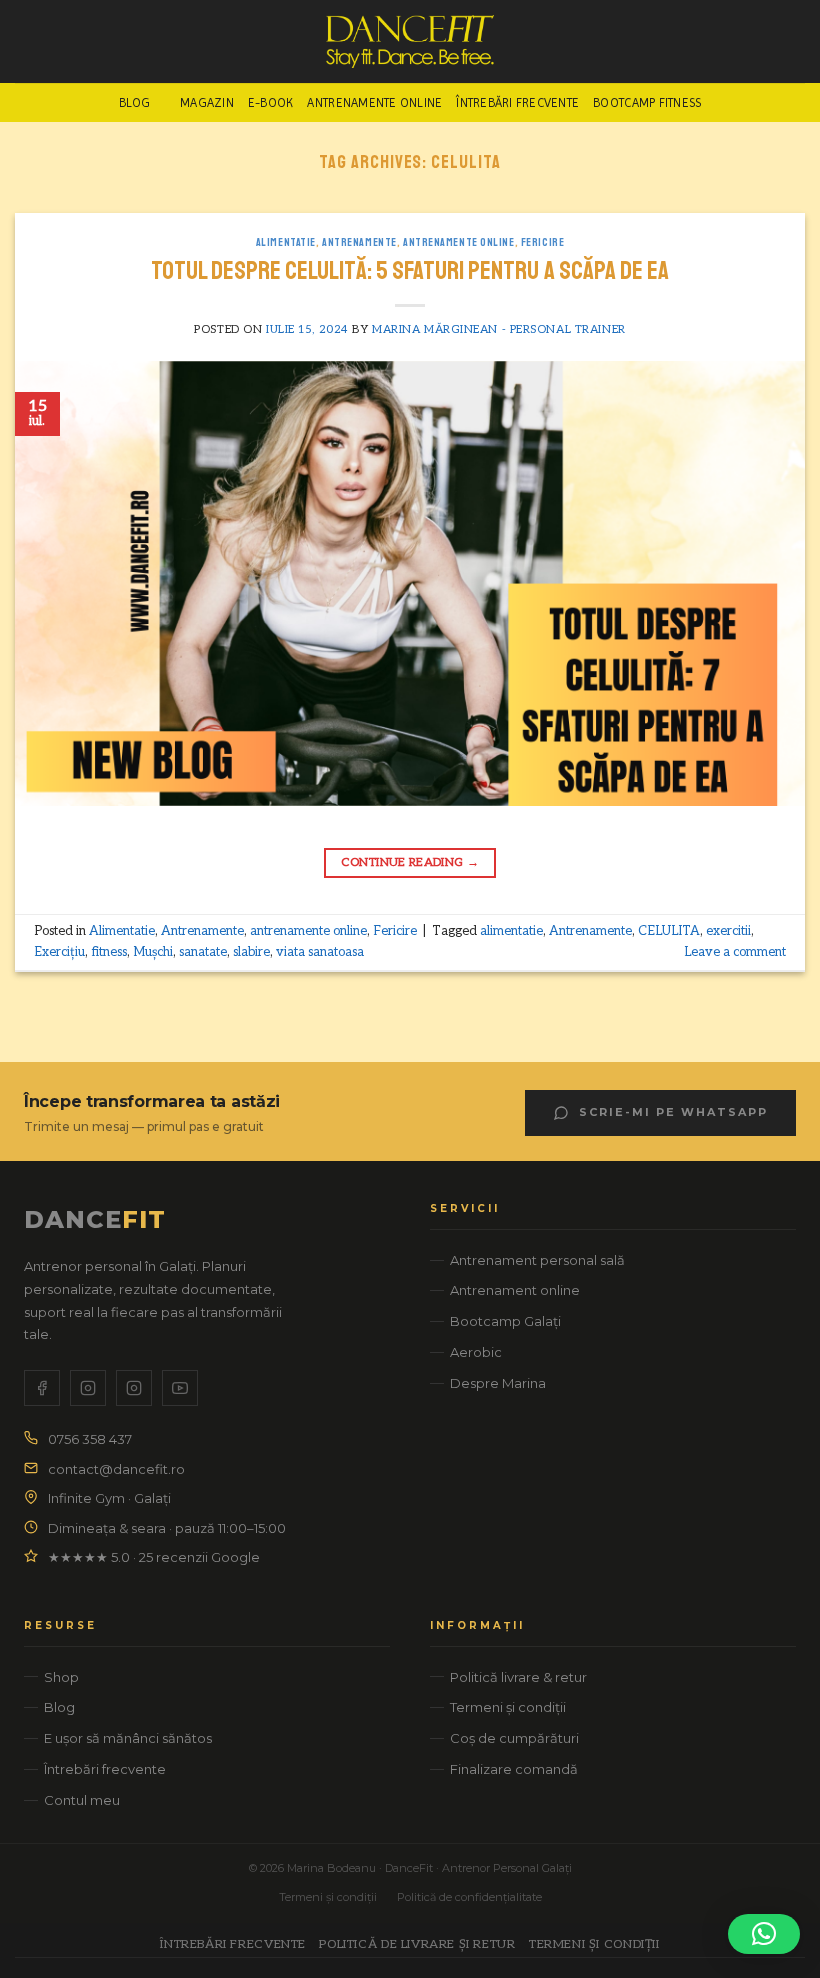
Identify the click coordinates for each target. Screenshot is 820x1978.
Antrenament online (515, 1290)
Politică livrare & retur (518, 1677)
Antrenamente (359, 242)
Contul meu (82, 1800)
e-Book (271, 102)
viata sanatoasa (320, 952)
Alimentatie (286, 242)
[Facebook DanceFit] (88, 1388)
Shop (61, 1677)
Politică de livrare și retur (417, 1944)
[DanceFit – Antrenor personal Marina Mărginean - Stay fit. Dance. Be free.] (410, 41)
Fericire (542, 242)
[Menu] (27, 41)
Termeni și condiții (508, 1707)
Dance (95, 1219)
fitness (109, 952)
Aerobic (476, 1352)
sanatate (203, 952)
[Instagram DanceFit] (134, 1388)
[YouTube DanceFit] (180, 1388)
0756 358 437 (90, 1439)
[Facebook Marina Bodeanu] (42, 1388)
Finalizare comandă (514, 1769)
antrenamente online (459, 242)
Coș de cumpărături (514, 1738)
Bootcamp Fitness (647, 102)
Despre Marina (498, 1383)
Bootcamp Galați (505, 1321)
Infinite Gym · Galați (109, 1498)
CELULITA (669, 931)
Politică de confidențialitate (469, 1897)
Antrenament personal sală (537, 1260)
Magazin (207, 102)
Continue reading (410, 862)
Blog (135, 102)
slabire (251, 952)
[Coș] (795, 42)
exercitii (728, 931)
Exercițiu (59, 952)
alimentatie (511, 931)
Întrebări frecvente (105, 1769)
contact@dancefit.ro (116, 1469)
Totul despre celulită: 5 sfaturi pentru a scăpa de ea (410, 271)
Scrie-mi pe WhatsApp (673, 1112)
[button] (764, 1934)
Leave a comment (735, 952)
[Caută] (60, 41)
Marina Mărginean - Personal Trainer (499, 329)
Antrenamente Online (374, 102)
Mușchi (153, 952)
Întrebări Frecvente (517, 102)
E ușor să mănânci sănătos (128, 1738)
